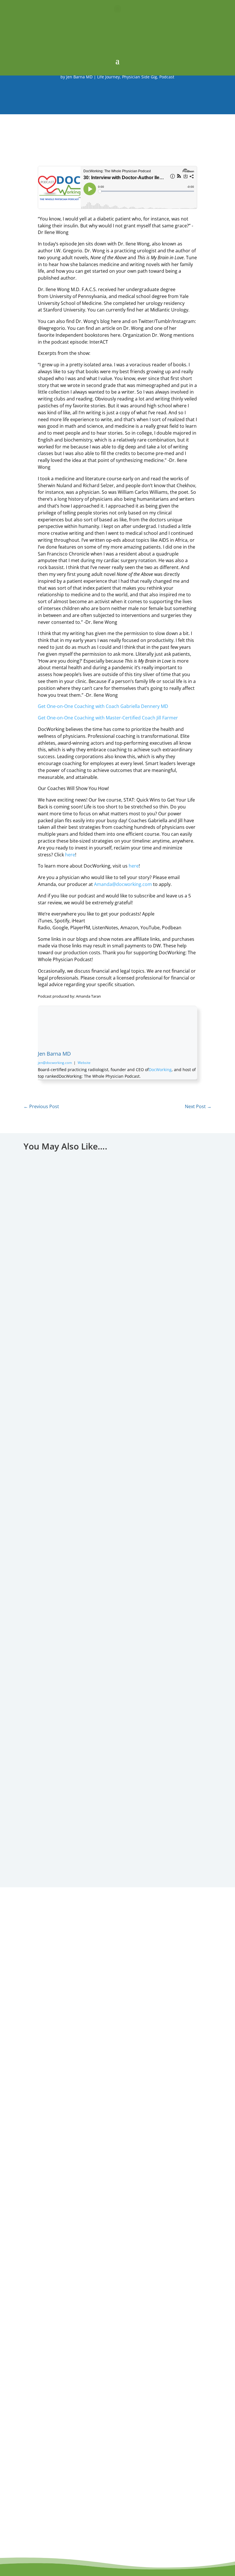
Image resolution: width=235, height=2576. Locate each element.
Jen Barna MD (79, 77)
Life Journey (108, 77)
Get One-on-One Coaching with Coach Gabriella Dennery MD (103, 706)
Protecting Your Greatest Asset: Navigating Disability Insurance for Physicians (117, 1832)
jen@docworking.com (55, 1063)
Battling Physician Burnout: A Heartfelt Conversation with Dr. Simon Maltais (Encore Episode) (118, 1598)
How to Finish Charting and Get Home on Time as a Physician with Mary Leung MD (117, 1364)
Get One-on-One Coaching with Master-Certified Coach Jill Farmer (108, 718)
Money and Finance (130, 1843)
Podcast (167, 77)
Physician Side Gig (140, 77)
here (70, 855)
